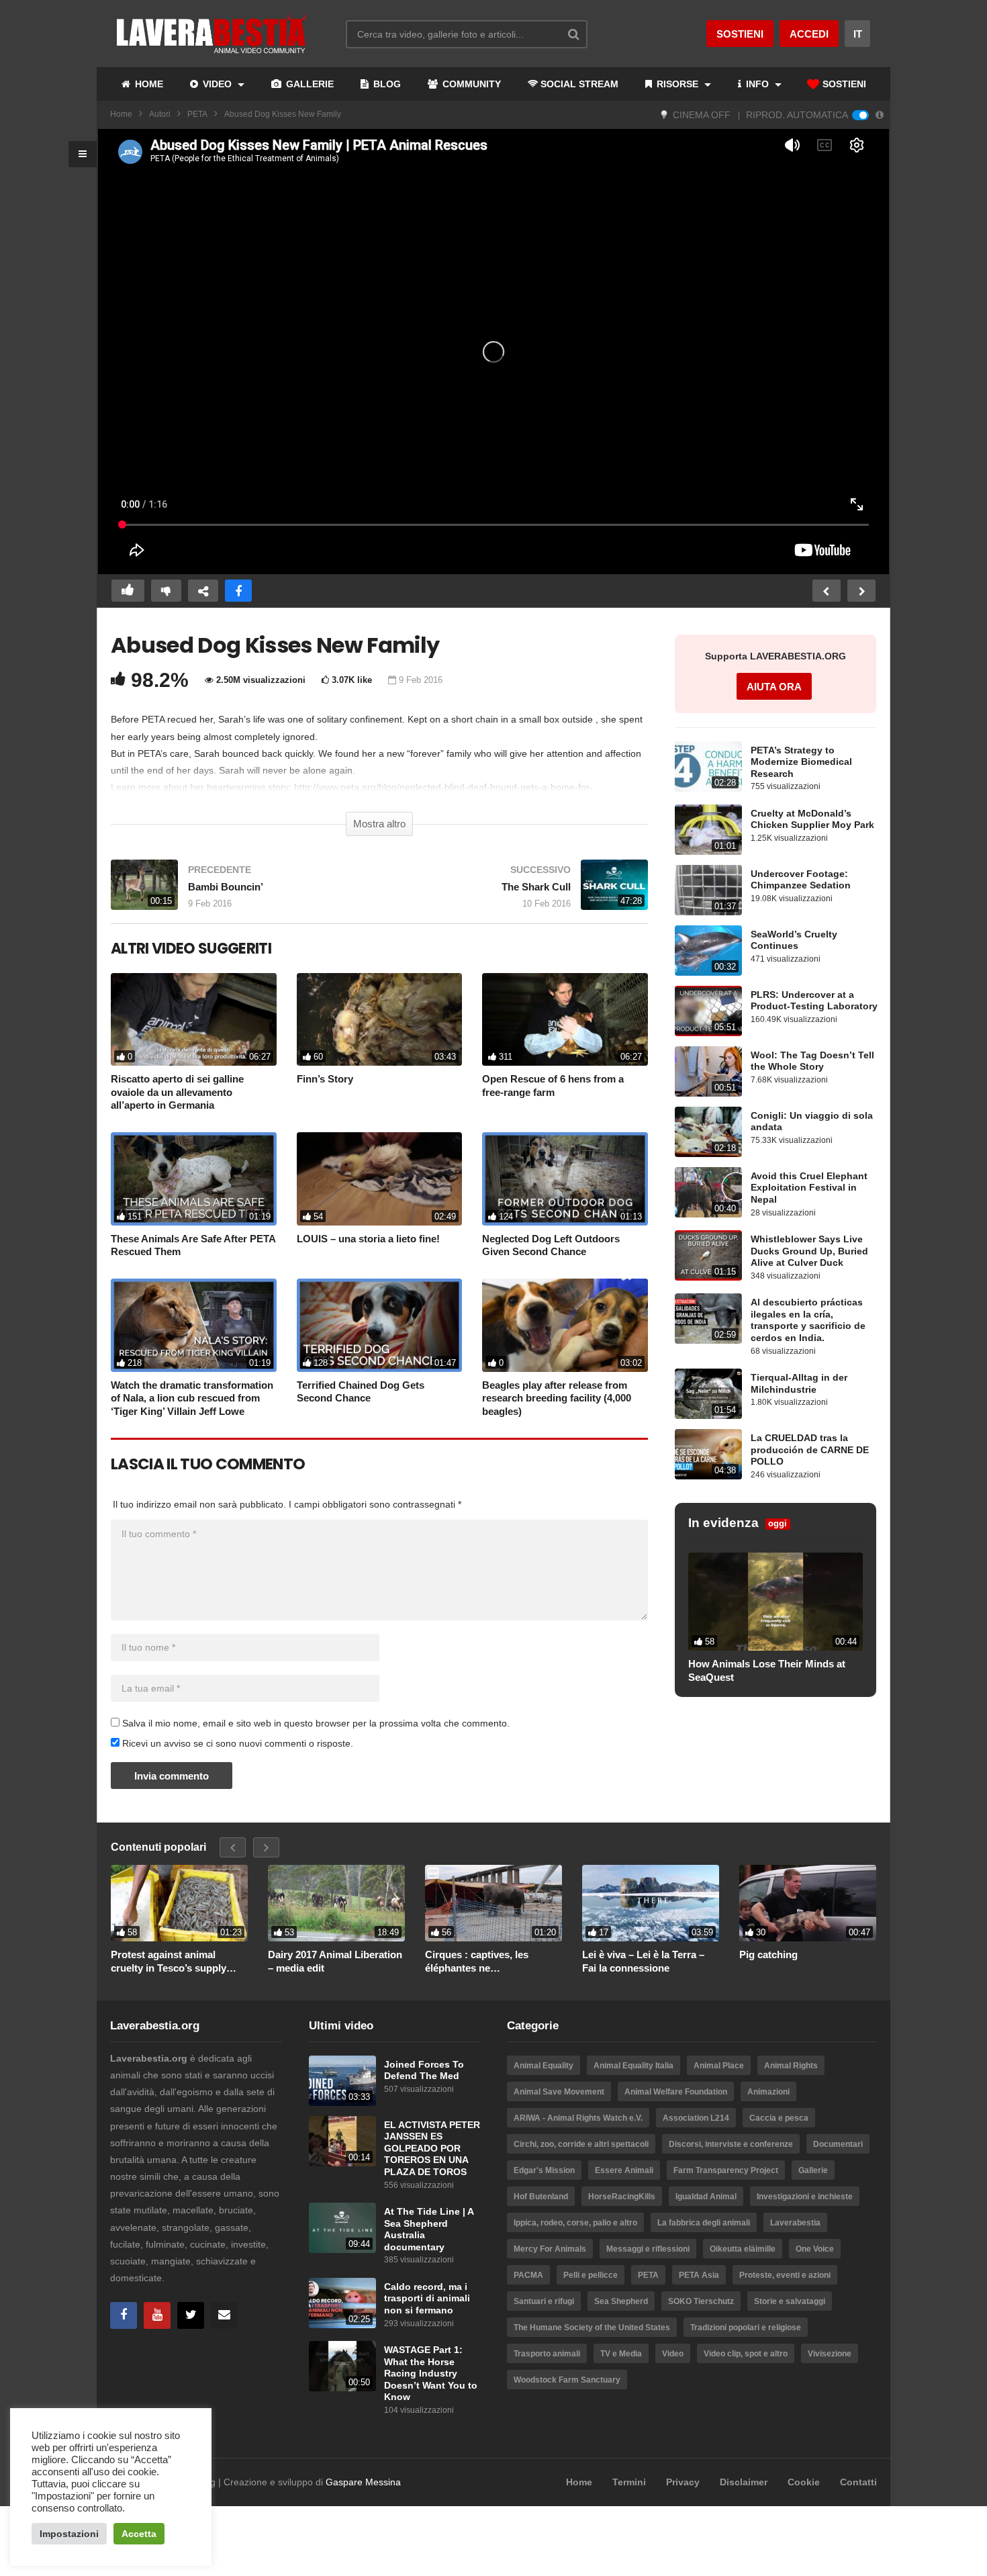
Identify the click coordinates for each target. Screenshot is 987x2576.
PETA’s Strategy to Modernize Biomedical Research (801, 762)
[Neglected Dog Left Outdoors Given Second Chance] (565, 1179)
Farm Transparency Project (726, 2170)
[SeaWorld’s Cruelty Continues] (708, 951)
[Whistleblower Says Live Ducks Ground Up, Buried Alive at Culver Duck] (708, 1255)
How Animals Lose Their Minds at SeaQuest (767, 1670)
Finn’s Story (325, 1079)
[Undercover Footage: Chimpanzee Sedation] (708, 890)
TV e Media (621, 2354)
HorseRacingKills (622, 2197)
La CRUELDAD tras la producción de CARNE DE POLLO (810, 1450)
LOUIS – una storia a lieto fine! (368, 1239)
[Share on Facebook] (238, 591)
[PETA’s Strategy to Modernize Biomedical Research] (708, 767)
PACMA (528, 2275)
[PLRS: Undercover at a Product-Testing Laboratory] (708, 1011)
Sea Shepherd (621, 2301)
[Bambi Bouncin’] (238, 891)
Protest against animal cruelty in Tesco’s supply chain (169, 1962)
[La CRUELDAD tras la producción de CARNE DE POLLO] (708, 1454)
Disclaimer (744, 2482)
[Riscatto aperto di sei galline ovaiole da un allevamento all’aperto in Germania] (194, 1020)
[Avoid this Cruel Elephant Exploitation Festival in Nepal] (708, 1192)
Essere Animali (624, 2170)
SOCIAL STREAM (579, 84)
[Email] (224, 2315)
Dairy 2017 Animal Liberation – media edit (335, 1961)
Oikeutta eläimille (743, 2249)
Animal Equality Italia (633, 2066)
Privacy (683, 2482)
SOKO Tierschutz (701, 2301)
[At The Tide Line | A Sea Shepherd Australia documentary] (342, 2228)
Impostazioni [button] (69, 2534)
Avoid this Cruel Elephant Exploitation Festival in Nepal (809, 1188)
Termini (629, 2482)
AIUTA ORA (774, 687)
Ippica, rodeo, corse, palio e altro (575, 2223)
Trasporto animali (547, 2354)
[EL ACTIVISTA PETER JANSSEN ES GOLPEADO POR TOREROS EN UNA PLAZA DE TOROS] (342, 2141)
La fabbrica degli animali (704, 2223)
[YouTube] (157, 2315)
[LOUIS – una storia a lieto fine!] (380, 1179)
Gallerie (813, 2170)
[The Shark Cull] (520, 891)
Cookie (804, 2482)
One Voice (815, 2249)
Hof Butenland (541, 2197)
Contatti (858, 2482)
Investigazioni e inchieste (805, 2197)
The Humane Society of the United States (592, 2328)
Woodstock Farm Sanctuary (567, 2380)
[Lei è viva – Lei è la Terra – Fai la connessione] (651, 1903)
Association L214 (696, 2118)
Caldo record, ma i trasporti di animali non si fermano (427, 2299)
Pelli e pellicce (591, 2275)
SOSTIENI (843, 84)
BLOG (386, 84)
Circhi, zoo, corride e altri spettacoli (581, 2144)
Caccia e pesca (779, 2118)
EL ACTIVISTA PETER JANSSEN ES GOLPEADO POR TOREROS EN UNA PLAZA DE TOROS (432, 2149)
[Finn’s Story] (380, 1020)
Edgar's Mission (544, 2170)
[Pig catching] (808, 1903)
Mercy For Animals (550, 2249)
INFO (757, 84)
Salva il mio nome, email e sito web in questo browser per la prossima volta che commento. (316, 1723)
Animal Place (719, 2066)
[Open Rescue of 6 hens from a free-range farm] (565, 1020)
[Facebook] (124, 2315)
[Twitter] (191, 2315)
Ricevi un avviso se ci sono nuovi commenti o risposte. (236, 1743)
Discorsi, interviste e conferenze (731, 2144)
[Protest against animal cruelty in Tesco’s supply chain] (179, 1903)
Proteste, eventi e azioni (785, 2275)
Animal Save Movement (559, 2092)
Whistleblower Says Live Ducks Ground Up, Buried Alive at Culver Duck (809, 1251)
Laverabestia (795, 2223)
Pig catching (768, 1954)
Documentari (838, 2144)
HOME (148, 84)
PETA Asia (699, 2275)
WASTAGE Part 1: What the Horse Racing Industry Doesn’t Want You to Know (431, 2374)
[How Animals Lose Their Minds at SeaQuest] (775, 1602)
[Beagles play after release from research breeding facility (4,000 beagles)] (565, 1325)
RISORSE (677, 84)
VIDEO (217, 84)
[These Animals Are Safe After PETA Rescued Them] (194, 1179)
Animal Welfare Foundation (676, 2092)
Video (673, 2354)
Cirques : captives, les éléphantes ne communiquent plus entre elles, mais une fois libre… (486, 1962)
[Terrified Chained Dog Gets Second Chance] (380, 1325)
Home (121, 114)
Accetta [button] (139, 2534)
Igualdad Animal (706, 2197)
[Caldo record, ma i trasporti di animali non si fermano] (342, 2303)
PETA (197, 114)
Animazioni (768, 2092)
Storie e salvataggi (790, 2301)
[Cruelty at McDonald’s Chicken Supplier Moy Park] (708, 830)
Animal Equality (544, 2066)
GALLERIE (309, 84)
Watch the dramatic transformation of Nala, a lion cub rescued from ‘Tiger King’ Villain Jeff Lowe (192, 1398)
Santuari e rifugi (544, 2301)
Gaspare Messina (363, 2482)
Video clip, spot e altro (746, 2354)
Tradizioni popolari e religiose (746, 2328)
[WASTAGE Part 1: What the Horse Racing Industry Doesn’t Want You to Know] (342, 2366)
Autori (160, 114)
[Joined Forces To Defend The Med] (342, 2081)
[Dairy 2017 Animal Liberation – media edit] (336, 1903)
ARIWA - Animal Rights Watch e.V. (578, 2118)
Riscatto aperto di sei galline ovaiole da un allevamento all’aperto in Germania (177, 1092)
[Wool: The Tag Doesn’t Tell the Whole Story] (708, 1071)
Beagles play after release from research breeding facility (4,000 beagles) (557, 1398)
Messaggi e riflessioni (648, 2249)
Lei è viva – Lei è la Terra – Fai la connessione (643, 1961)
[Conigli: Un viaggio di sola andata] (708, 1132)
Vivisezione (830, 2354)
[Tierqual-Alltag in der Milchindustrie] (708, 1394)
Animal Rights (791, 2066)
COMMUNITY (470, 84)
